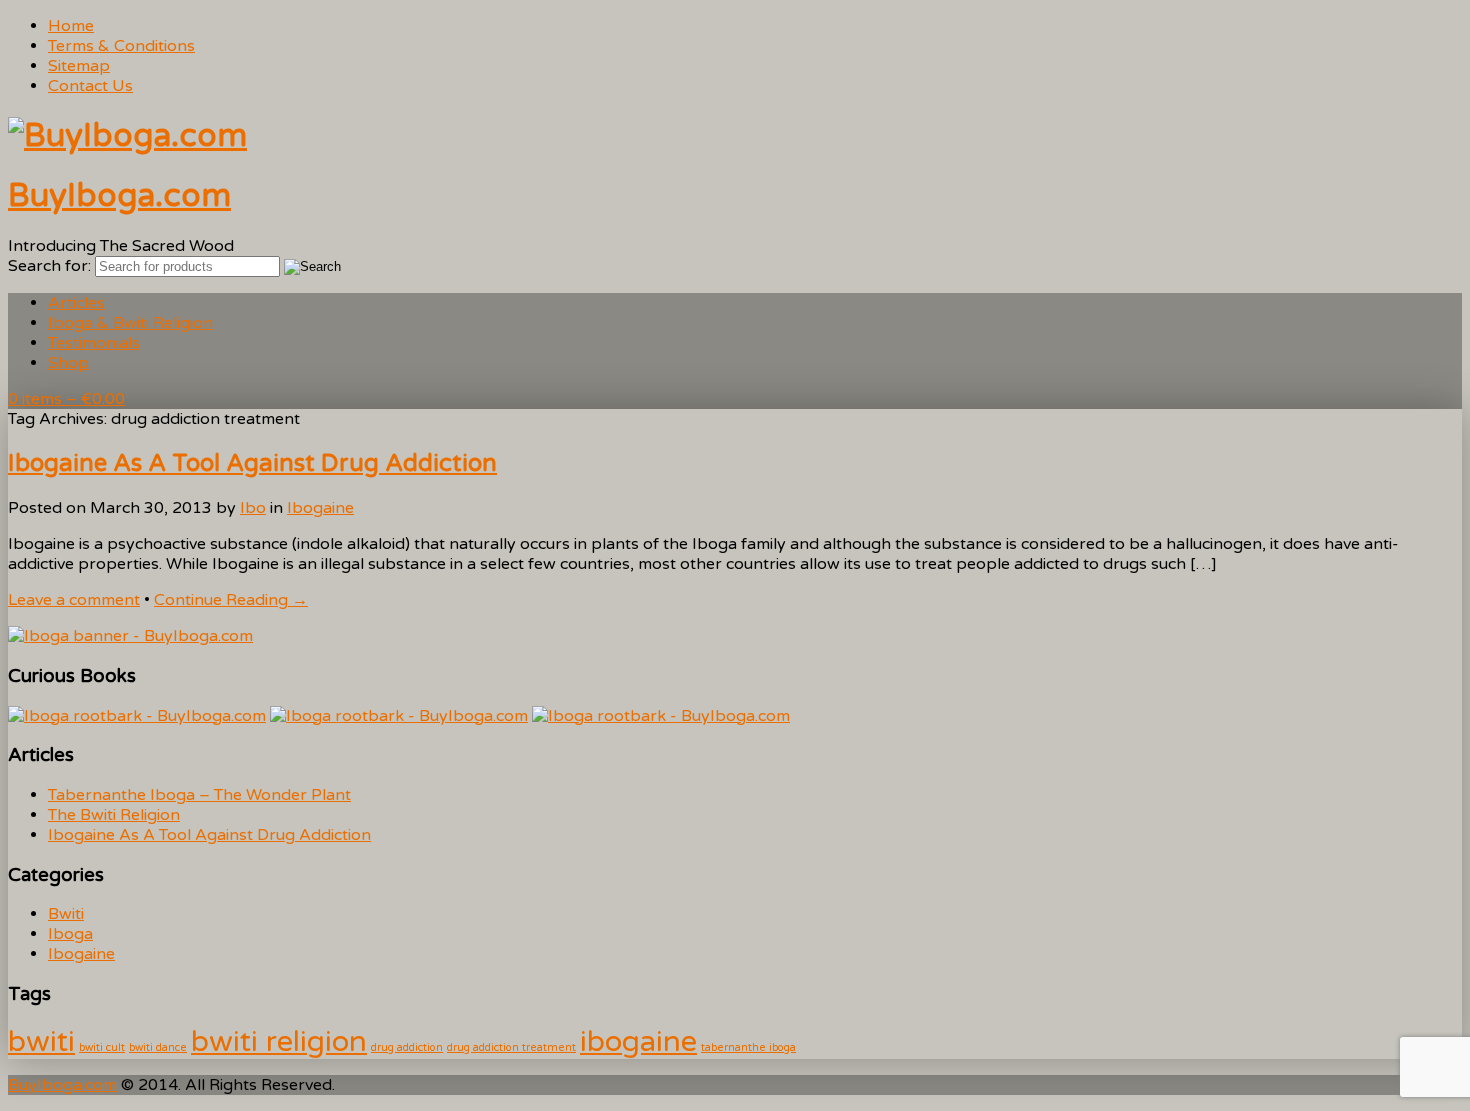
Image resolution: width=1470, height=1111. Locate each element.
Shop (68, 363)
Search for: (49, 266)
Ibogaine (320, 508)
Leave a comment (74, 600)
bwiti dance (158, 1047)
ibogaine (638, 1041)
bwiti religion (279, 1041)
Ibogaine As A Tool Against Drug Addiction (252, 463)
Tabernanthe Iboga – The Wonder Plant (199, 795)
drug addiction (407, 1047)
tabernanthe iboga (748, 1047)
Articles (76, 303)
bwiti (41, 1041)
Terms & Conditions (121, 46)
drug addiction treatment (511, 1047)
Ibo (253, 508)
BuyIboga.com (119, 196)
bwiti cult (102, 1047)
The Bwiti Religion (114, 815)
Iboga (70, 934)
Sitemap (79, 66)
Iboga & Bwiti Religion (130, 323)
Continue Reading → (231, 600)
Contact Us (90, 86)
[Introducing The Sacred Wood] (127, 136)
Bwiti (66, 914)
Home (71, 26)
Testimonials (94, 343)
